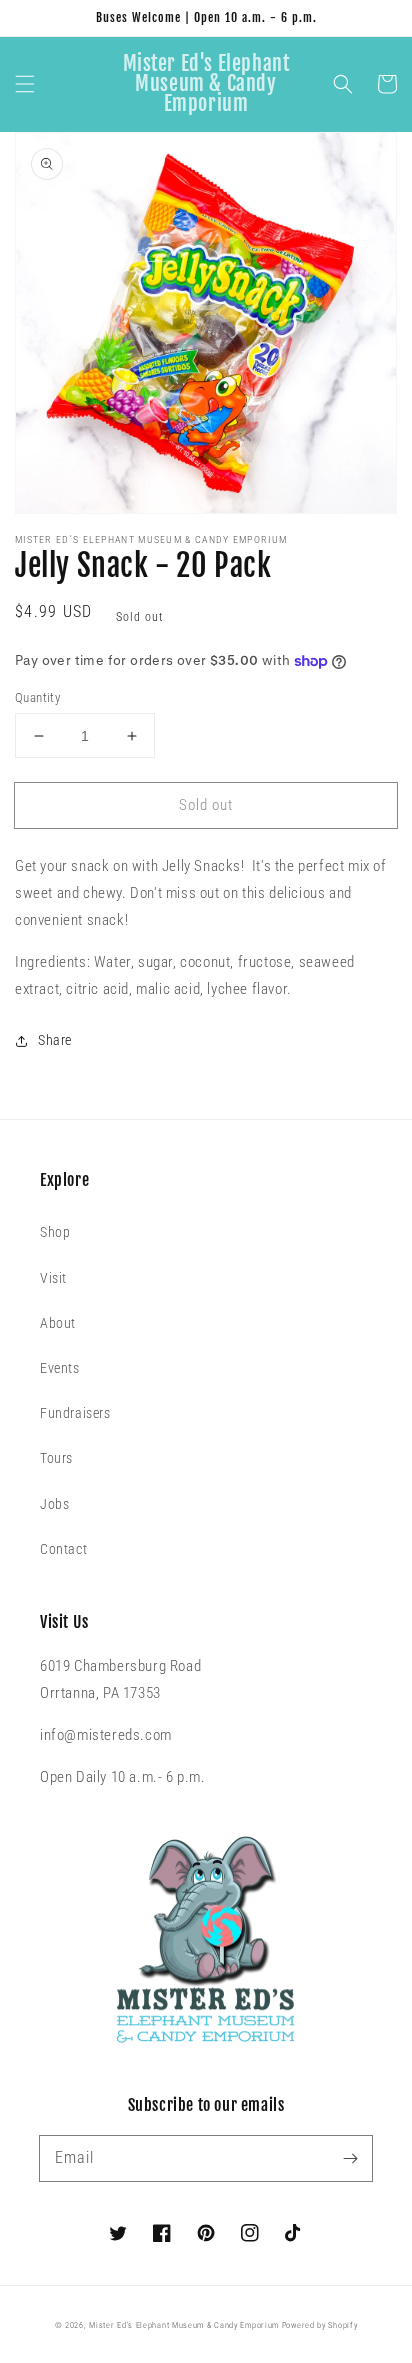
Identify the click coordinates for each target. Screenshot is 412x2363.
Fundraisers (75, 1413)
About (58, 1323)
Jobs (54, 1504)
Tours (56, 1458)
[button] (25, 84)
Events (60, 1368)
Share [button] (55, 1040)
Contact (63, 1549)
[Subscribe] (350, 2158)
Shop (55, 1232)
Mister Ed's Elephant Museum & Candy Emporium (184, 2325)
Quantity (37, 697)
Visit (53, 1278)
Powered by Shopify (320, 2325)
